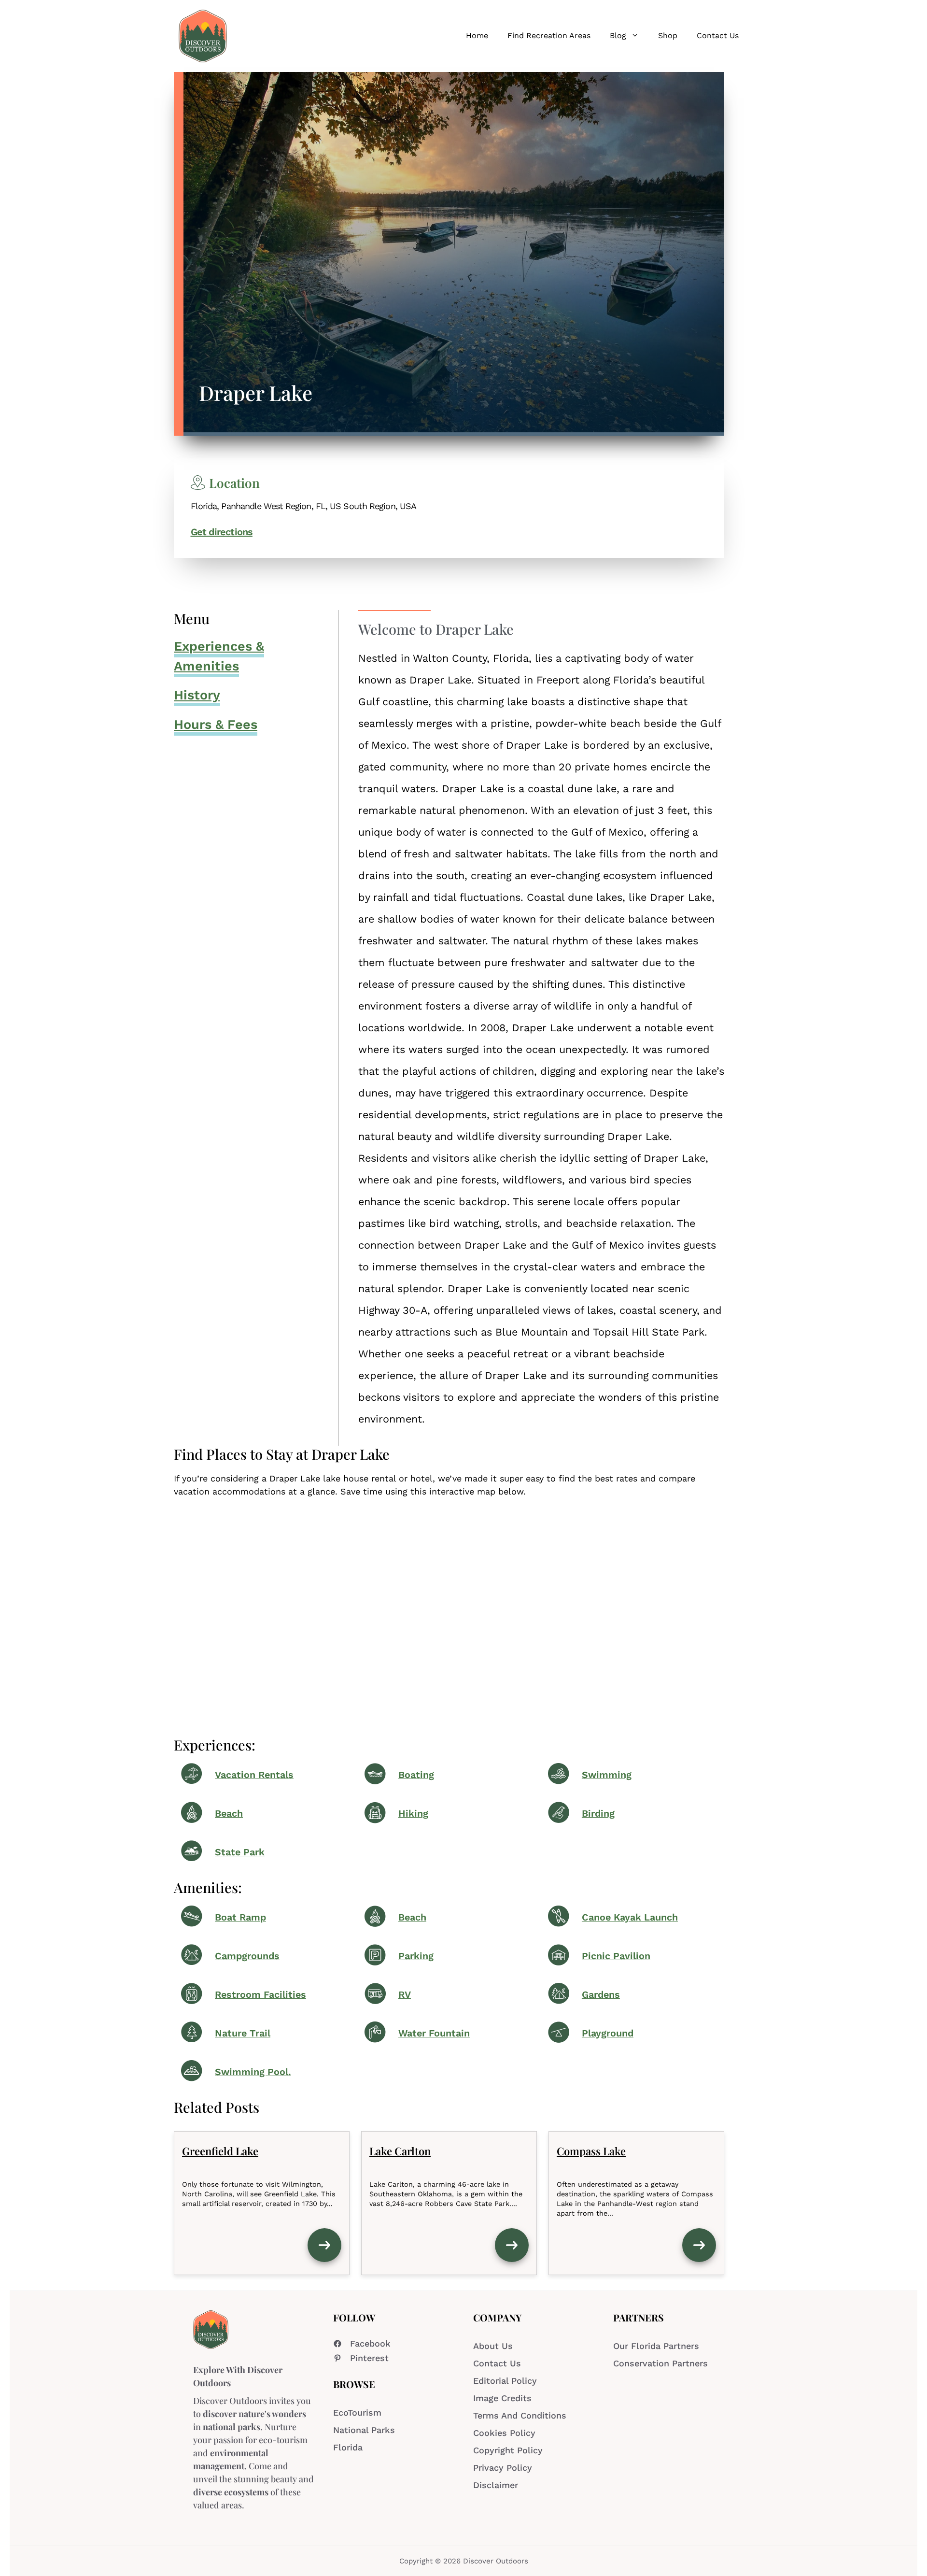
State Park (240, 1852)
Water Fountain (434, 2033)
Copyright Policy (508, 2450)
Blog (618, 36)
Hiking (413, 1814)
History (197, 695)
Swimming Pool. (253, 2072)
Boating (416, 1775)
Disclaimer (496, 2485)
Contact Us (718, 36)
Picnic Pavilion (616, 1956)
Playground (608, 2033)
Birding (598, 1814)
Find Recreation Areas (549, 36)
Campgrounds (247, 1956)
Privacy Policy (503, 2468)
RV (405, 1995)
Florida (348, 2447)
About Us (493, 2346)
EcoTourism (357, 2412)
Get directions (222, 532)
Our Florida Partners (656, 2346)
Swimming (607, 1775)
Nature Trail (243, 2033)
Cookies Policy (504, 2433)
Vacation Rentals (254, 1775)
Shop (668, 36)
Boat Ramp (240, 1917)
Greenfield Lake (220, 2151)
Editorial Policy (505, 2381)
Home (477, 36)
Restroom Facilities (260, 1995)
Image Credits (502, 2398)
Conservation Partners (660, 2363)
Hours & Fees (216, 725)
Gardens (601, 1995)
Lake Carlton (400, 2151)
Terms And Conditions (520, 2415)
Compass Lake (591, 2151)
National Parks (364, 2430)
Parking (416, 1956)
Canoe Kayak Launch (630, 1917)
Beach (229, 1814)
